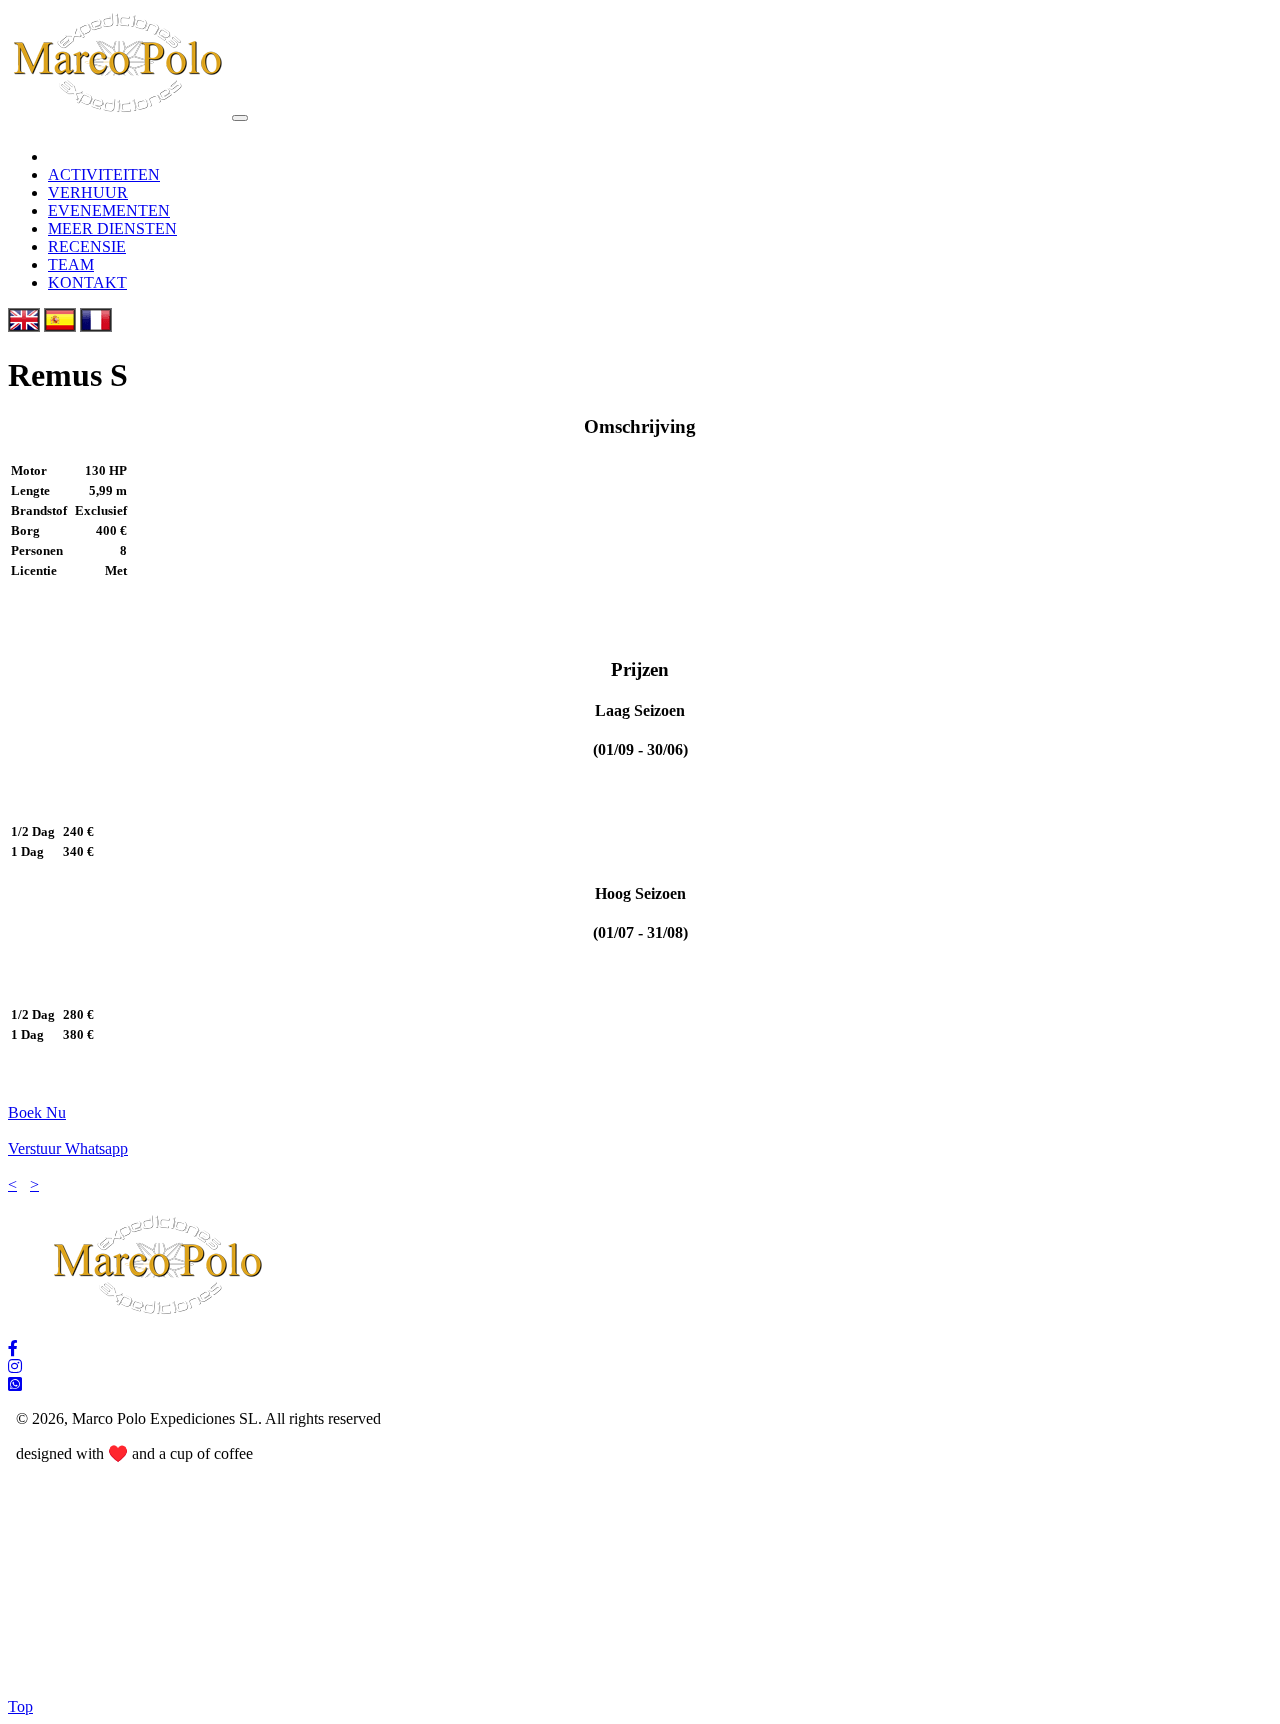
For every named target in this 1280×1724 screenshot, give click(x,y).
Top (20, 1706)
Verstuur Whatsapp (68, 1148)
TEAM (71, 264)
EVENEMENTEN (109, 210)
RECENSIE (87, 246)
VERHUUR (88, 192)
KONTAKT (87, 282)
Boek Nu (37, 1112)
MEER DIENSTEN (112, 228)
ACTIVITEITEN (104, 174)
